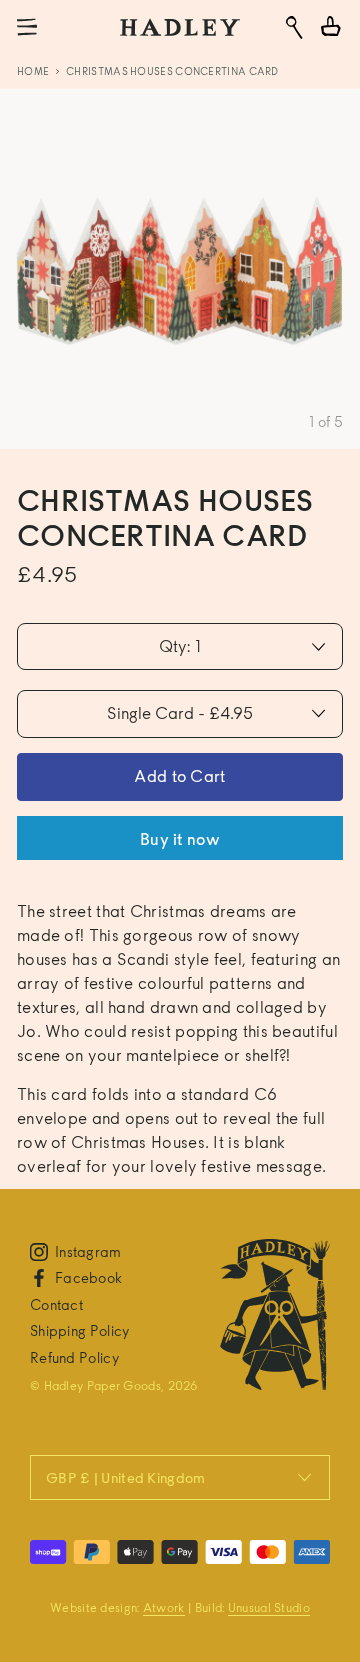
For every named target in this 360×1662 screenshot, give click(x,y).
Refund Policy (74, 1357)
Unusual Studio (269, 1607)
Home (33, 71)
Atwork (164, 1607)
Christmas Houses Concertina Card (172, 71)
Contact (56, 1304)
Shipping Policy (80, 1330)
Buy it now (180, 839)
